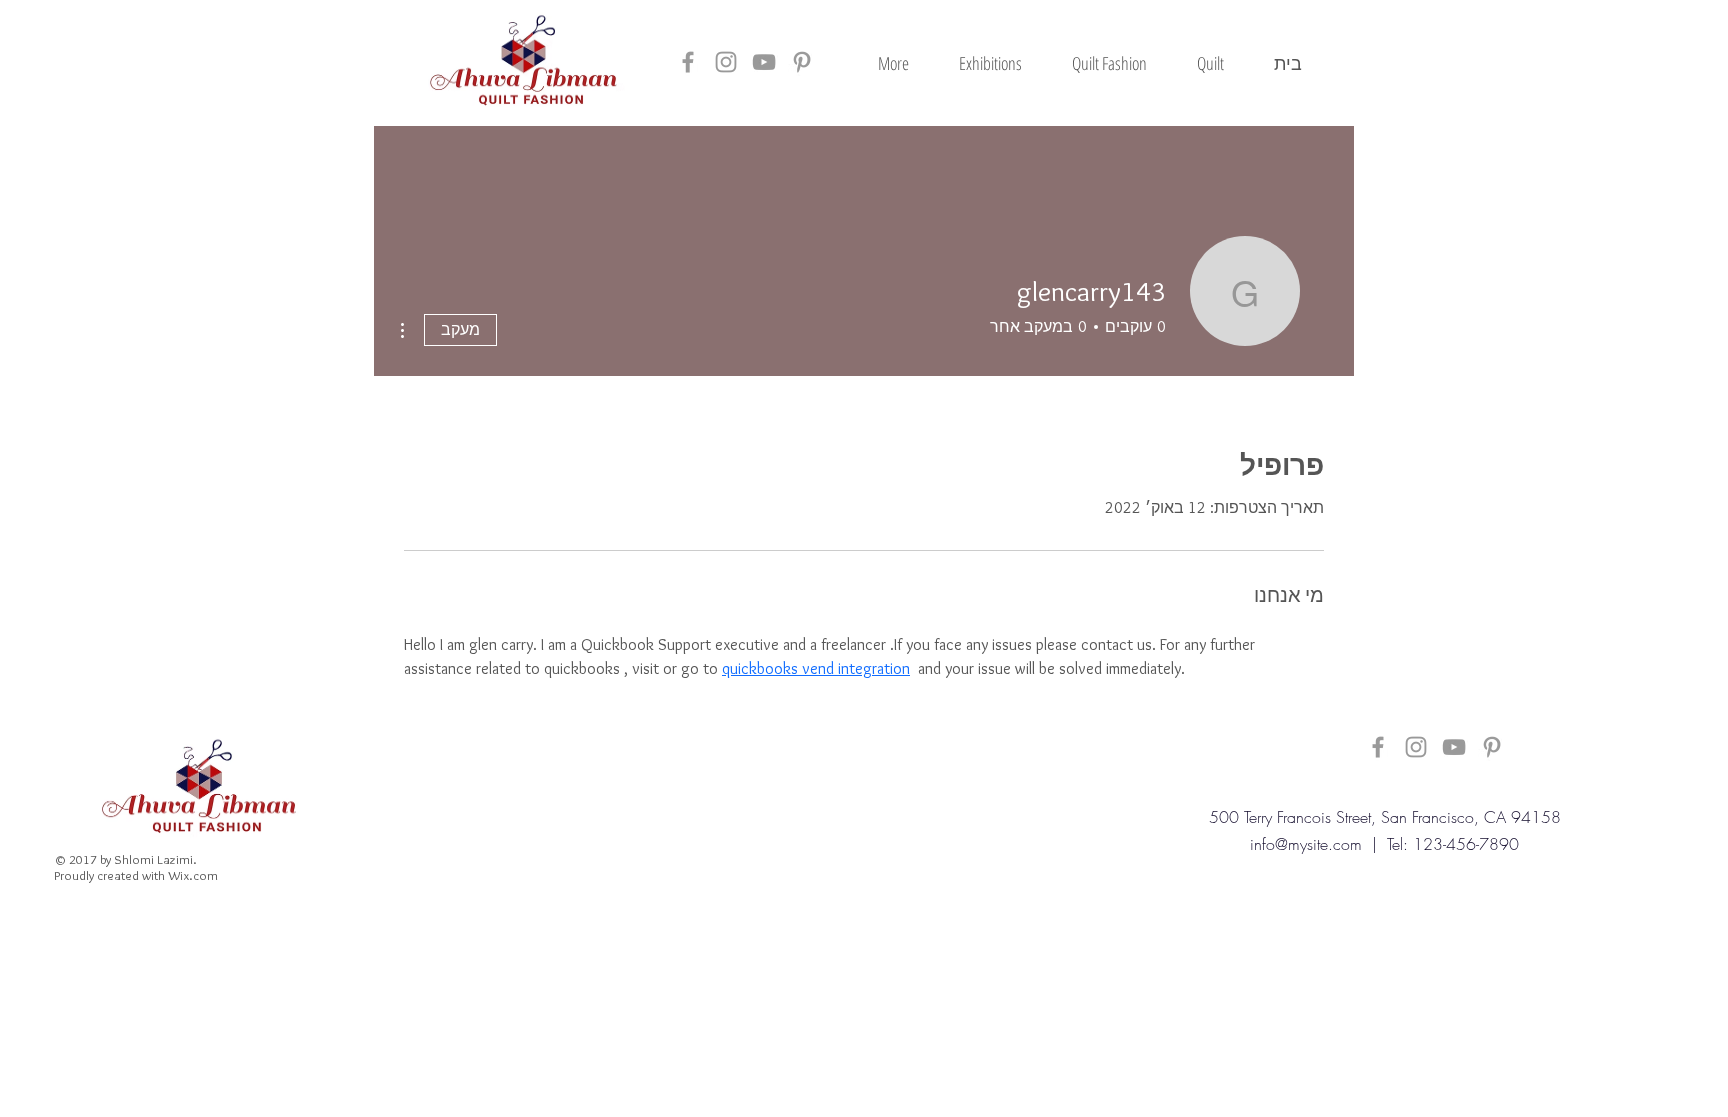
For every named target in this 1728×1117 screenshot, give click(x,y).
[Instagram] (726, 62)
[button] (1210, 63)
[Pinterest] (802, 62)
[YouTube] (764, 62)
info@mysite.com (1306, 844)
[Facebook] (688, 62)
